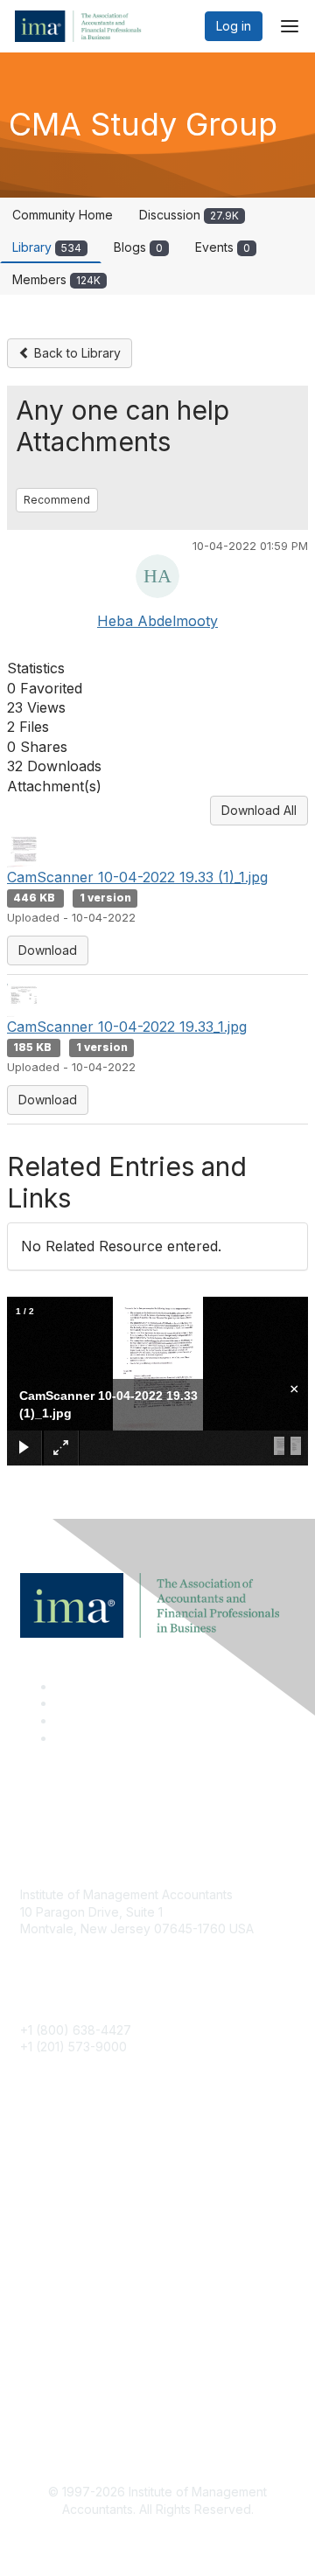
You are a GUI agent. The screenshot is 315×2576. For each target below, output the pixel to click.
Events (223, 247)
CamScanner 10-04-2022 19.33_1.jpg (127, 1027)
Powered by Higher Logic (158, 2541)
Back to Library (76, 353)
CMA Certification (70, 2188)
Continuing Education (81, 2214)
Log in (234, 26)
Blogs (138, 247)
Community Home (63, 215)
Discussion (189, 215)
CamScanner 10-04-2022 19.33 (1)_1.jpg (137, 877)
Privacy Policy (61, 2407)
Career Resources (73, 2240)
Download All (259, 810)
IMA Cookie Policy (73, 2354)
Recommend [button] (57, 500)
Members (56, 279)
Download (48, 950)
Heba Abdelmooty (157, 621)
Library (47, 247)
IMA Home (49, 2162)
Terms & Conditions (76, 2381)
